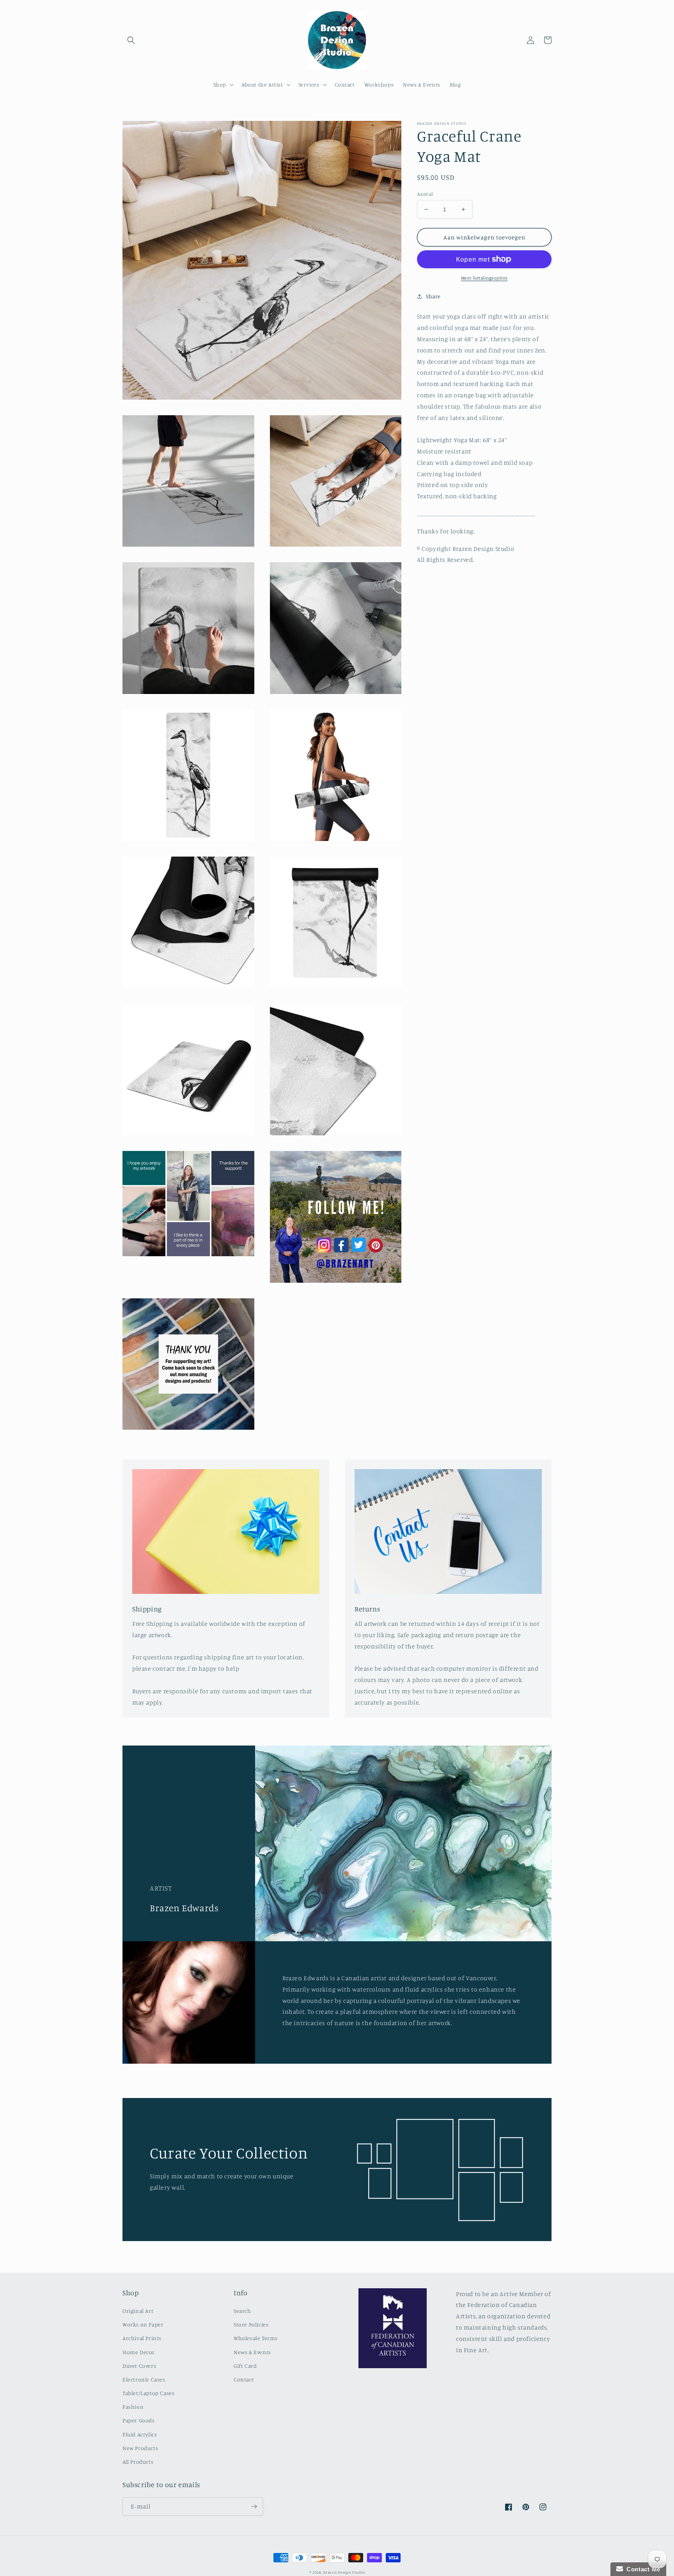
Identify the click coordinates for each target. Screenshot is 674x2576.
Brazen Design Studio (344, 2572)
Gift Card (245, 2366)
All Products (138, 2462)
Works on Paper (143, 2324)
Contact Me (642, 2569)
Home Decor (139, 2352)
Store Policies (251, 2324)
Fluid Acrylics (140, 2434)
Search (242, 2311)
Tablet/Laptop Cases (148, 2393)
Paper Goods (139, 2420)
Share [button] (433, 296)
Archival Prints (142, 2338)
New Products (140, 2448)
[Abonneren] (254, 2506)
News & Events (252, 2352)
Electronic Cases (144, 2379)
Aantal (425, 194)
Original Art (138, 2311)
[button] (131, 40)
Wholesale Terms (256, 2338)
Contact (244, 2379)
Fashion (133, 2407)
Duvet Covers (139, 2366)
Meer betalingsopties (484, 278)
